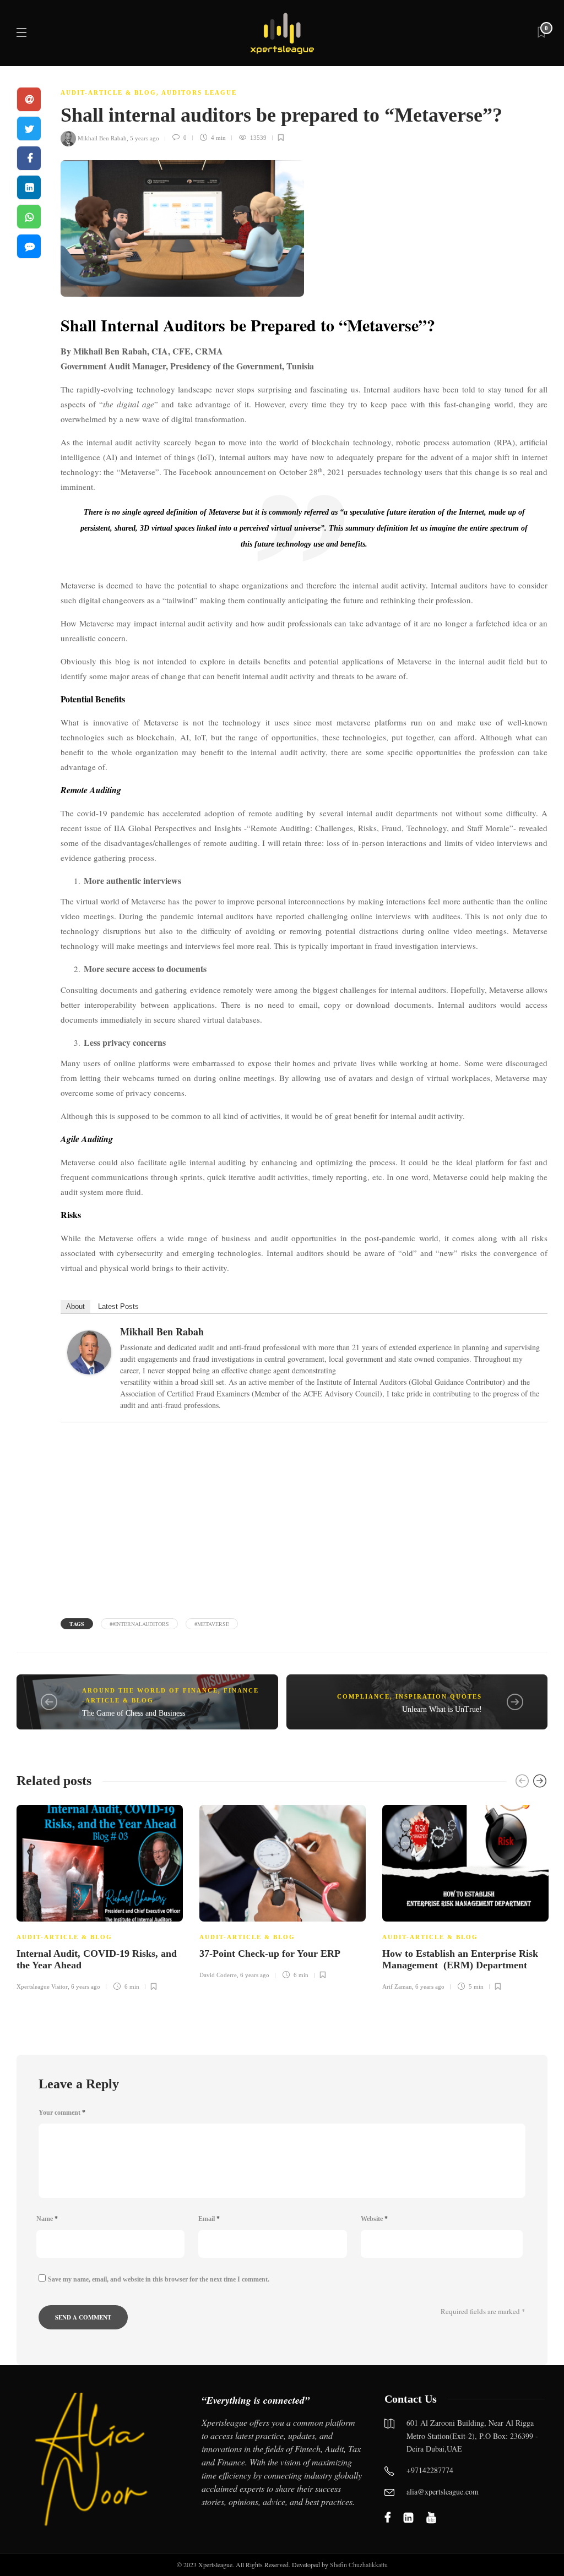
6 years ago (86, 1986)
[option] (100, 1896)
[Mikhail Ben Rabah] (93, 1355)
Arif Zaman (397, 1986)
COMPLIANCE (364, 1696)
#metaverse (212, 1624)
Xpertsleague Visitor (42, 1986)
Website (374, 2219)
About (75, 1306)
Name (47, 2219)
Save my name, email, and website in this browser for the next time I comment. (159, 2279)
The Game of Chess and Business (134, 1713)
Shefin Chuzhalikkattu (359, 2564)
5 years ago (145, 138)
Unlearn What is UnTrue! (442, 1709)
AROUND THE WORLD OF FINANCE (150, 1690)
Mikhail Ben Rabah (102, 138)
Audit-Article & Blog (109, 92)
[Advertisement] (304, 1519)
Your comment (62, 2113)
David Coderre (218, 1975)
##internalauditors (139, 1624)
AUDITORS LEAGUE (199, 92)
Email (209, 2219)
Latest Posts (118, 1306)
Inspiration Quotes (439, 1696)
